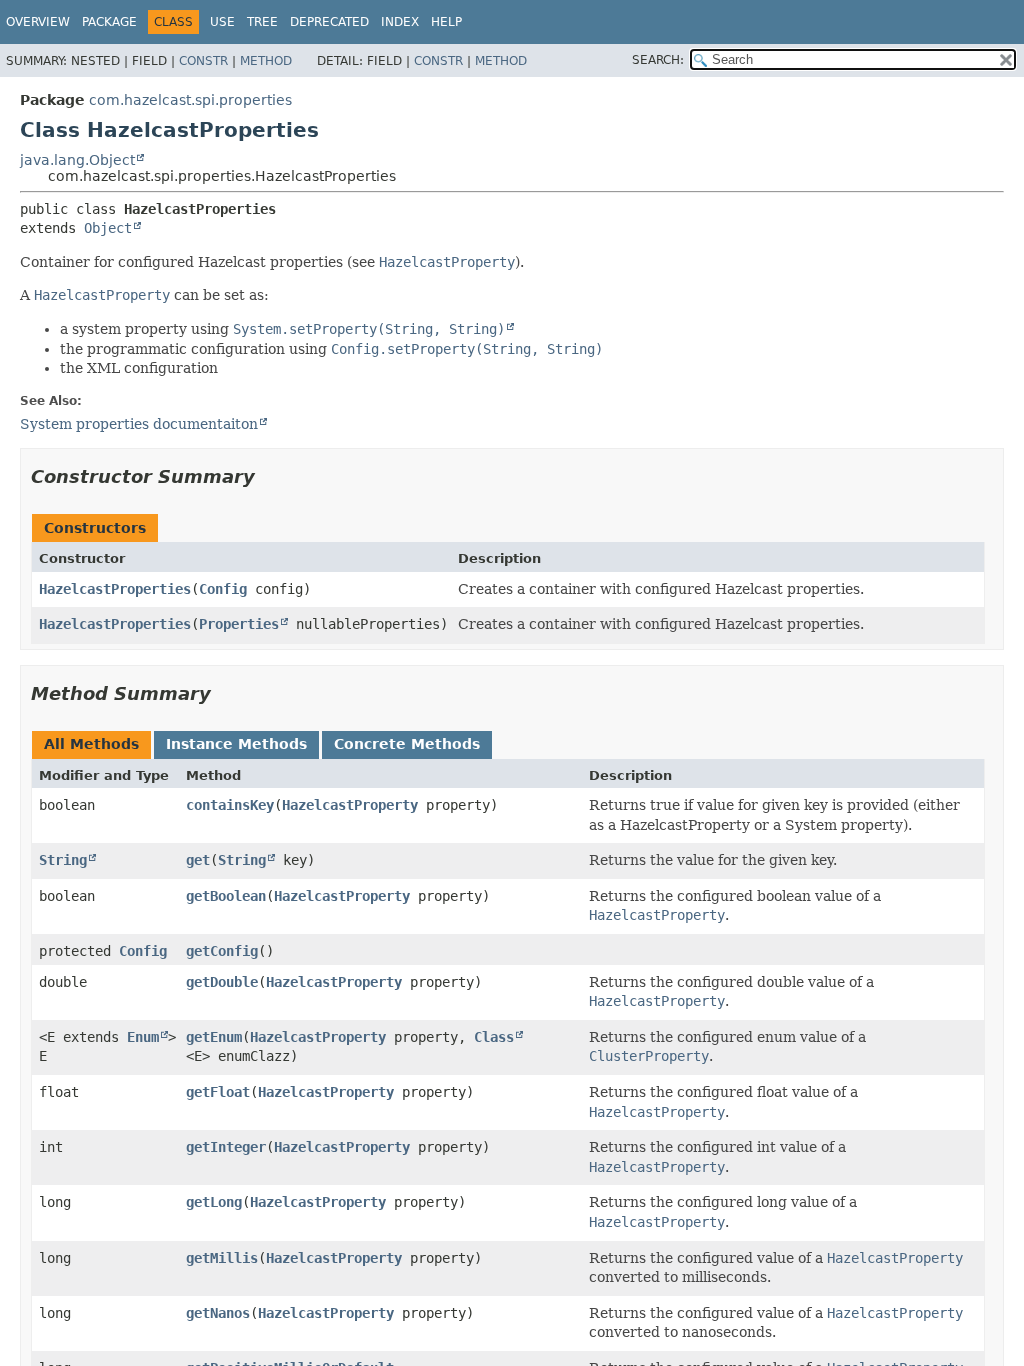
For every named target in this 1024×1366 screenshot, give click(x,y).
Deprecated (329, 22)
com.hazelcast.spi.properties (190, 100)
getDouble (222, 982)
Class (494, 1037)
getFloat (218, 1092)
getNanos (218, 1313)
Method (266, 61)
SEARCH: (658, 60)
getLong (214, 1202)
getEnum (214, 1037)
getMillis (222, 1258)
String (63, 860)
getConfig (222, 951)
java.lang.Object (77, 160)
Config (223, 589)
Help (446, 22)
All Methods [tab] (91, 744)
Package (109, 22)
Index (400, 22)
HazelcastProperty (350, 805)
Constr (203, 61)
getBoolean (226, 896)
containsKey (230, 805)
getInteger (226, 1147)
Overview (38, 22)
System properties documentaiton (139, 424)
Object (108, 228)
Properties (239, 624)
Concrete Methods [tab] (407, 744)
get (198, 860)
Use (222, 22)
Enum (143, 1037)
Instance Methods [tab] (236, 744)
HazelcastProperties (115, 589)
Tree (262, 22)
